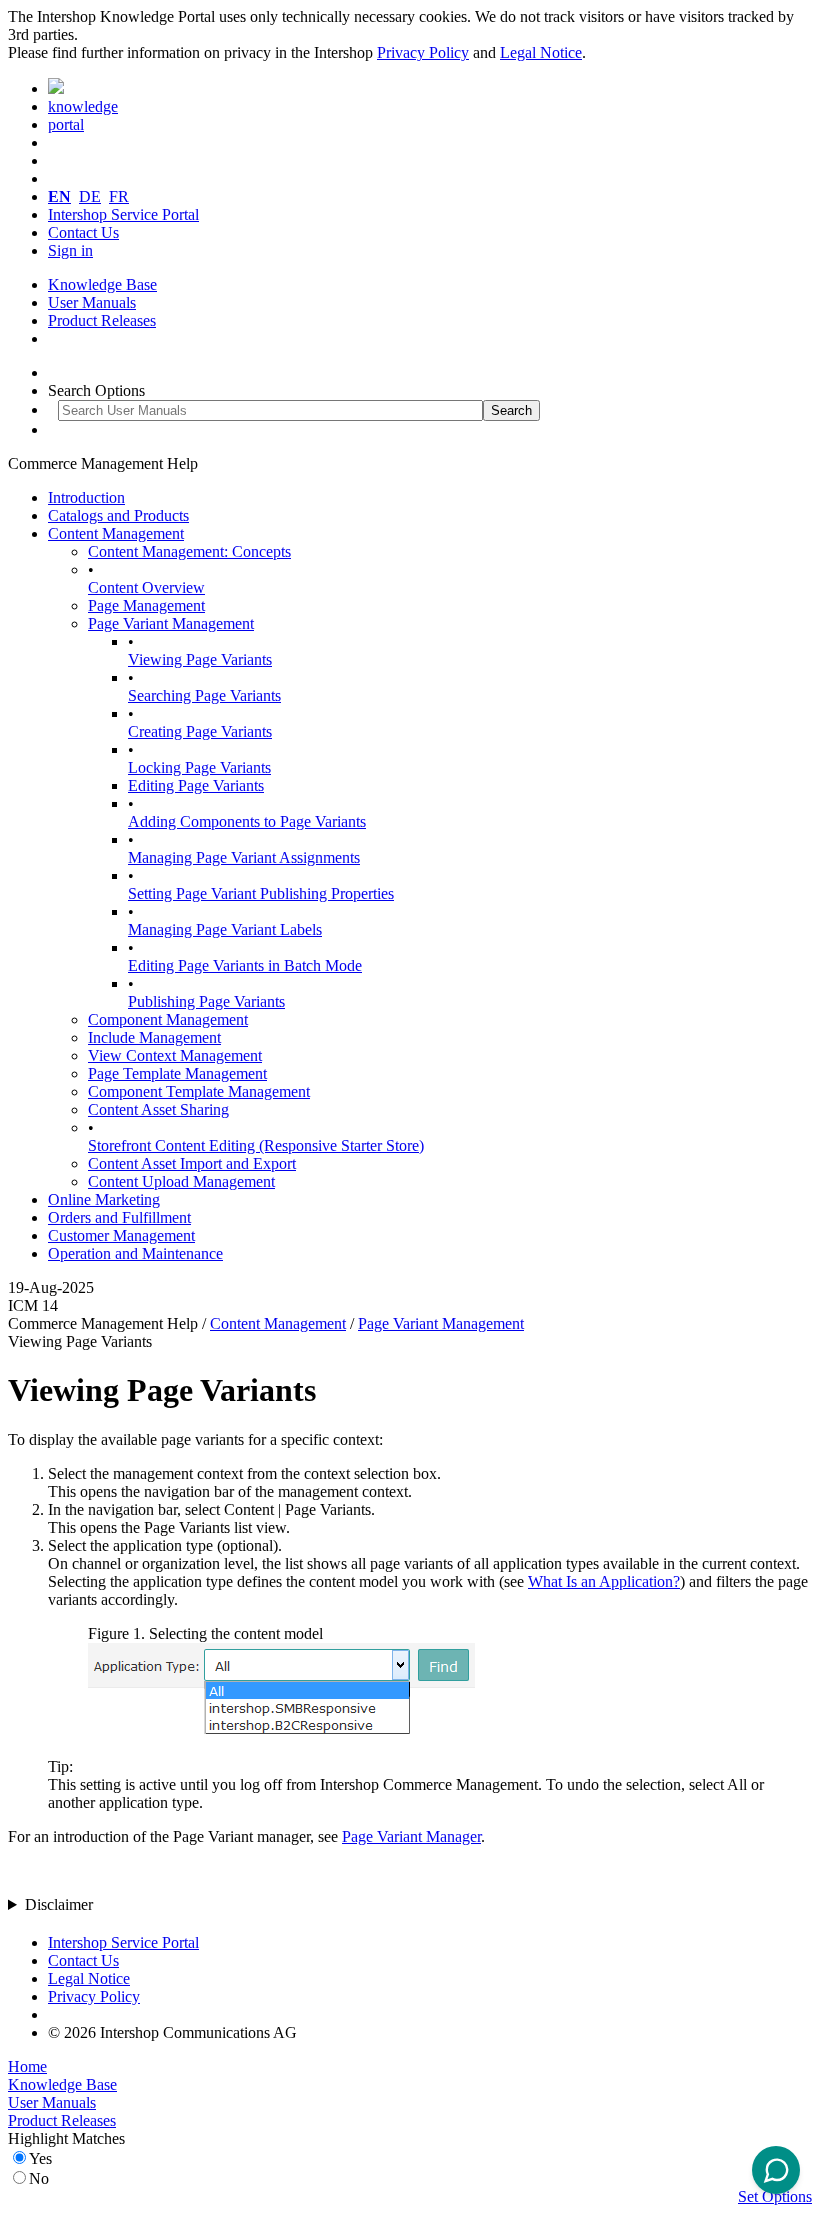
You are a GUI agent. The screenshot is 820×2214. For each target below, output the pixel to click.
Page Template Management (177, 1073)
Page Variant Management (171, 623)
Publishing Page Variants (206, 1001)
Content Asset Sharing (158, 1109)
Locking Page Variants (199, 767)
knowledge (83, 106)
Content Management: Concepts (189, 551)
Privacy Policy (423, 52)
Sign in (70, 250)
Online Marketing (104, 1199)
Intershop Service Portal (123, 214)
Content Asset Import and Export (192, 1163)
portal (66, 124)
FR (119, 196)
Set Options (775, 2196)
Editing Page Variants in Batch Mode (245, 965)
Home (27, 2066)
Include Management (154, 1037)
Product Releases (102, 320)
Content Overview (146, 587)
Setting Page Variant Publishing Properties (261, 893)
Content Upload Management (181, 1181)
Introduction (86, 497)
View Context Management (175, 1055)
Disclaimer (59, 1904)
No (39, 2178)
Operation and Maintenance (135, 1253)
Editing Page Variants (196, 785)
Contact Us (83, 232)
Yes (40, 2158)
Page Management (146, 605)
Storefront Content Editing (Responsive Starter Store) (256, 1145)
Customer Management (121, 1235)
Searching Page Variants (204, 695)
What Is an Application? (604, 1581)
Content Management (116, 533)
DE (90, 196)
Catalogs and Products (118, 515)
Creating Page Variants (200, 731)
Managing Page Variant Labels (225, 929)
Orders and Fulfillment (119, 1217)
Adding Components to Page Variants (247, 821)
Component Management (168, 1019)
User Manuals (92, 302)
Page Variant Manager (411, 1836)
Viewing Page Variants (200, 659)
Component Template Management (199, 1091)
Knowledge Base (102, 284)
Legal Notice (541, 52)
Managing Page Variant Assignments (244, 857)
